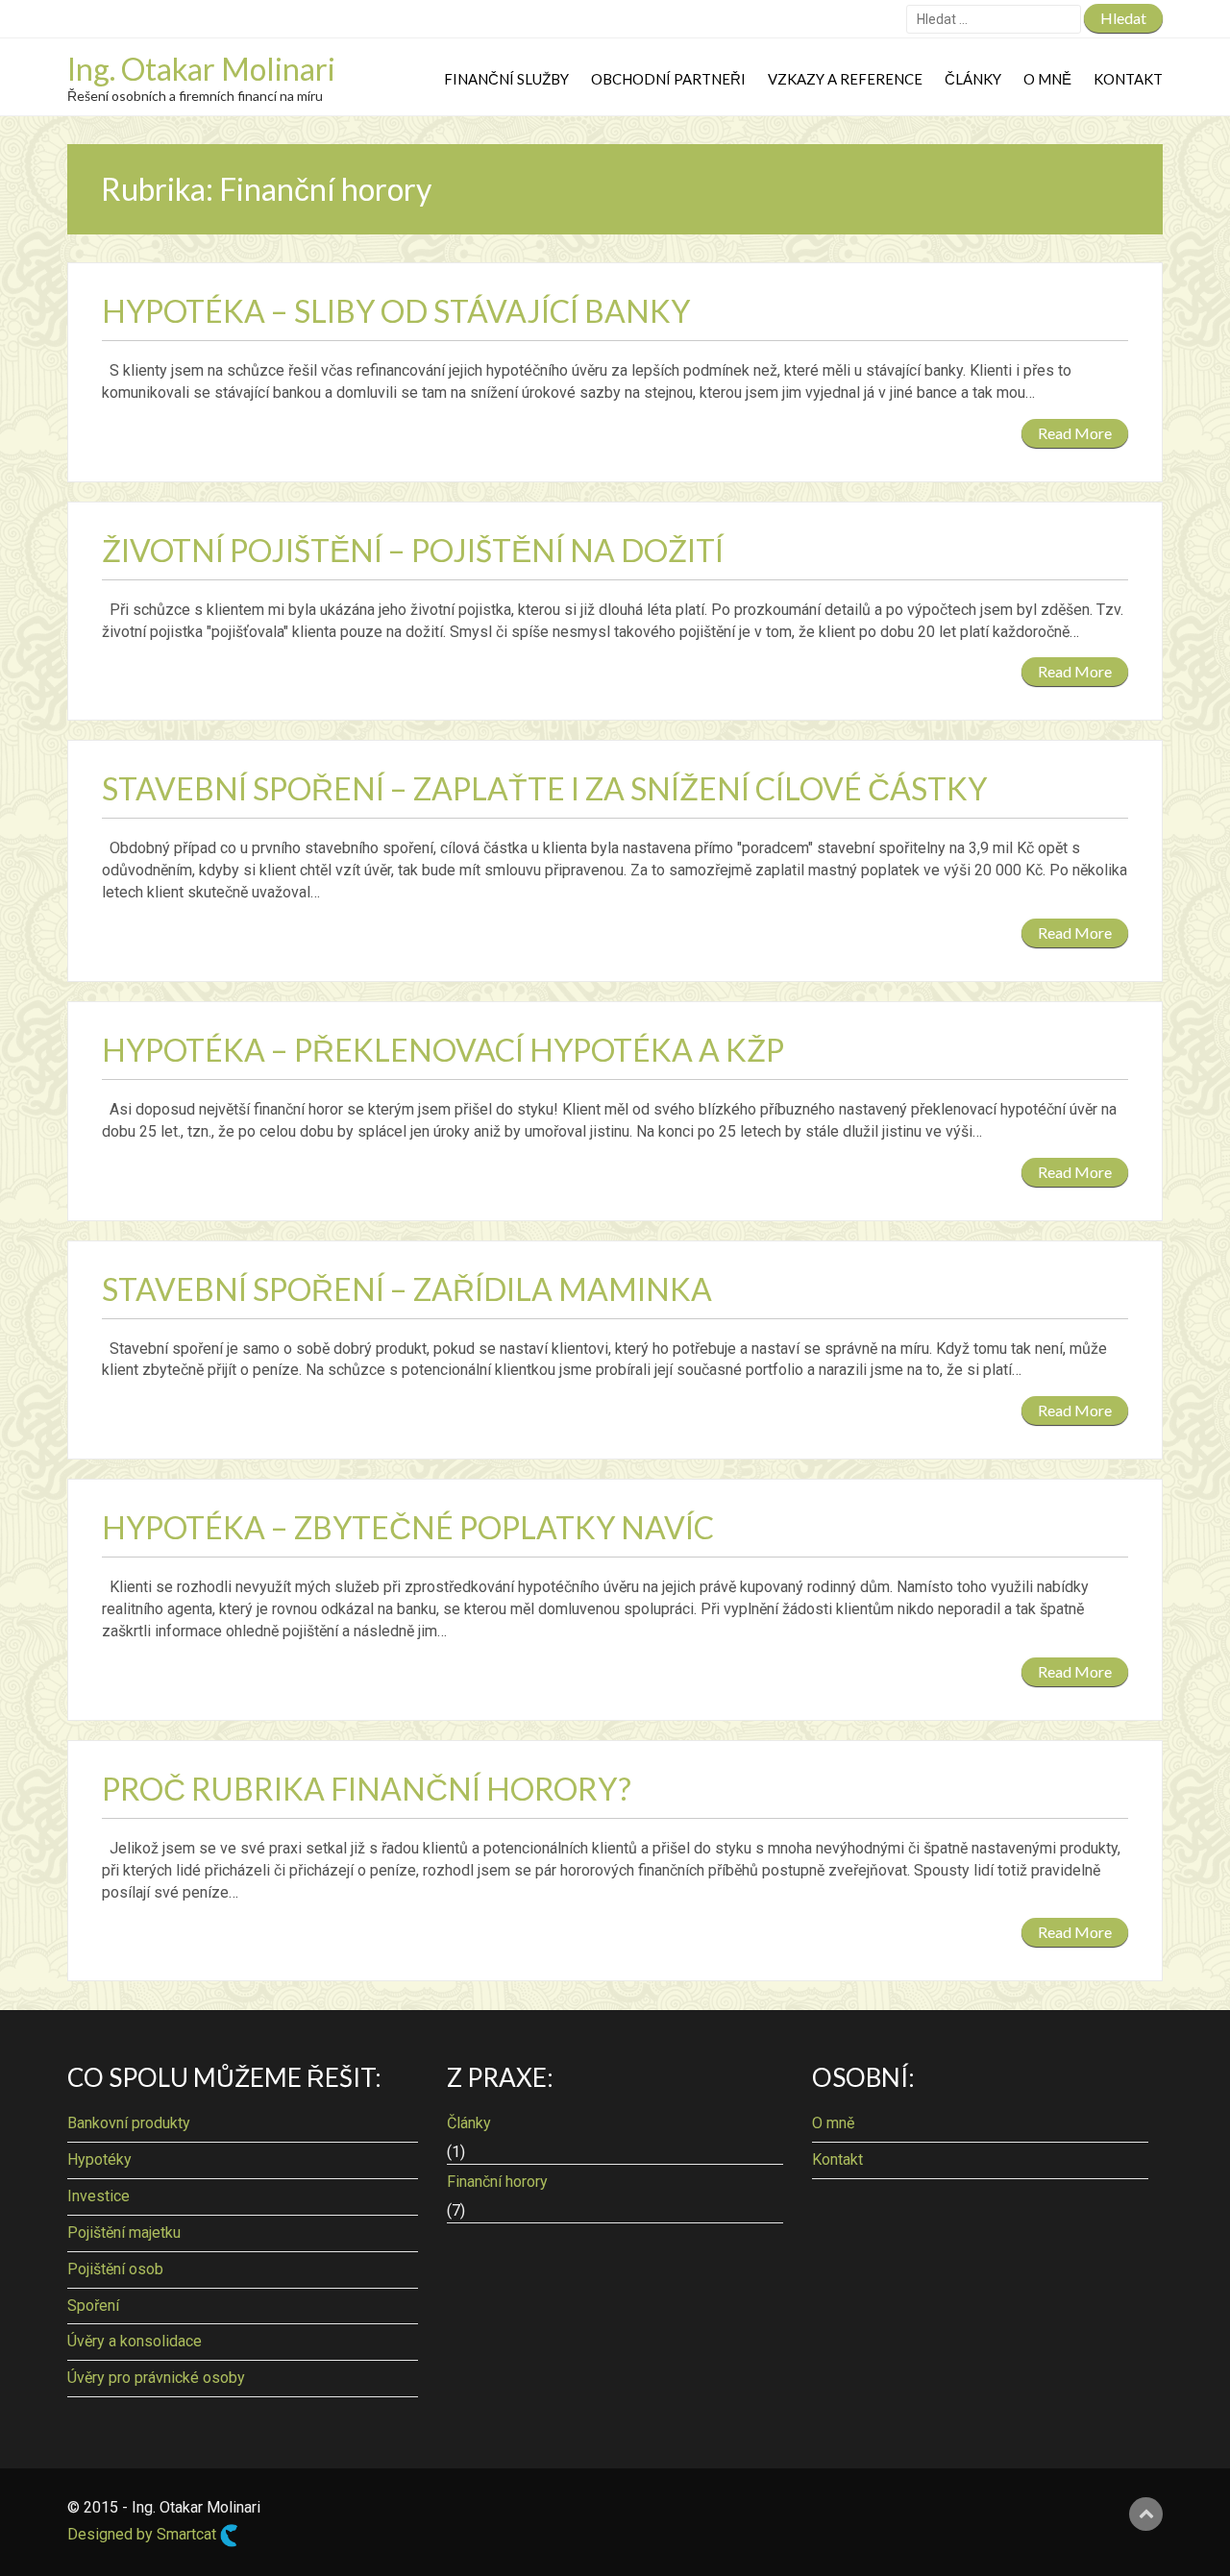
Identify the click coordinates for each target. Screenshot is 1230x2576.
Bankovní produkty (129, 2123)
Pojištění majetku (124, 2233)
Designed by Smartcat (144, 2534)
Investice (98, 2196)
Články (973, 79)
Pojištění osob (115, 2269)
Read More (1075, 433)
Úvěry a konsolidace (135, 2341)
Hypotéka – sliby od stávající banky (396, 311)
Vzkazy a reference (845, 79)
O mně (1047, 79)
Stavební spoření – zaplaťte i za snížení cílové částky (544, 788)
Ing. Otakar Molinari (201, 69)
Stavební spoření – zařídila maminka (407, 1289)
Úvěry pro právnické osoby (156, 2378)
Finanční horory (497, 2182)
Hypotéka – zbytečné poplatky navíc (408, 1527)
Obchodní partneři (668, 79)
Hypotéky (99, 2159)
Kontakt (1128, 79)
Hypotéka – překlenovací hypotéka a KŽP (443, 1050)
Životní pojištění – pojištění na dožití (413, 550)
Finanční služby (506, 79)
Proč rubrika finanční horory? (367, 1789)
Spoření (93, 2306)
